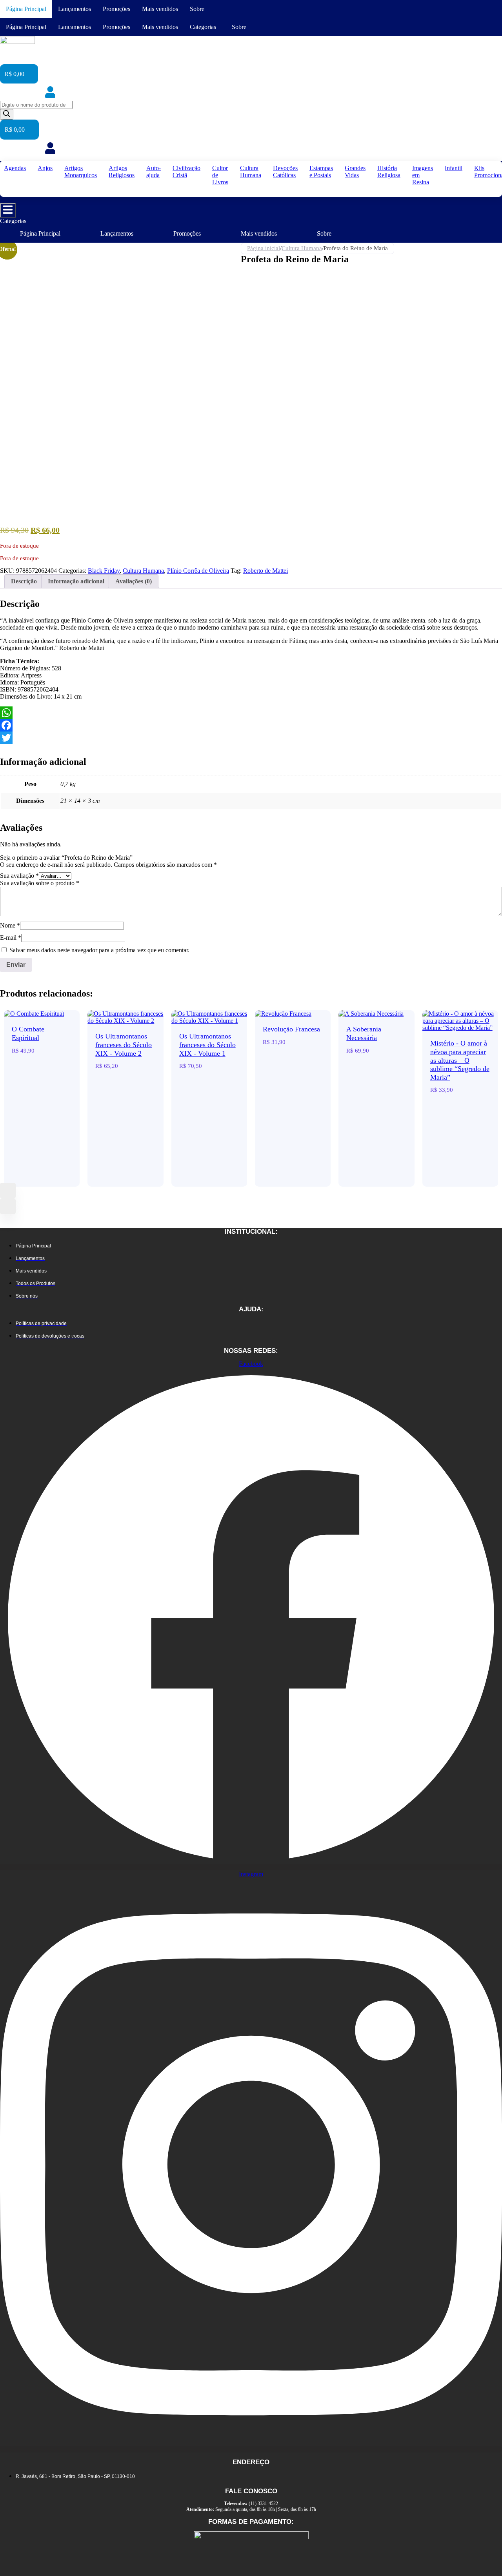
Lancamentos (75, 27)
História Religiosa (389, 172)
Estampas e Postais (321, 172)
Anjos (45, 168)
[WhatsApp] (251, 713)
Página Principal (26, 9)
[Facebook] (251, 725)
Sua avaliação (19, 876)
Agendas (15, 168)
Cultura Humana (251, 172)
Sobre (197, 9)
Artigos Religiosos (122, 172)
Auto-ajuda (154, 172)
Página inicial (264, 248)
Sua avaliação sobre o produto (40, 883)
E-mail (11, 938)
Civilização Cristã (186, 172)
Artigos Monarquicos (81, 172)
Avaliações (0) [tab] (134, 581)
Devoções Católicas (285, 172)
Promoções (116, 9)
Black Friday (104, 571)
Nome (10, 925)
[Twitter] (251, 738)
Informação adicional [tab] (76, 581)
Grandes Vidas (355, 172)
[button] (205, 27)
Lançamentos (75, 9)
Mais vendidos (160, 9)
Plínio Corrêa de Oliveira (198, 571)
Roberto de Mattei (266, 571)
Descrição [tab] (24, 581)
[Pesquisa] (7, 114)
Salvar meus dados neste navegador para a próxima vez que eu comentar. (99, 950)
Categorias (203, 27)
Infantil (454, 168)
